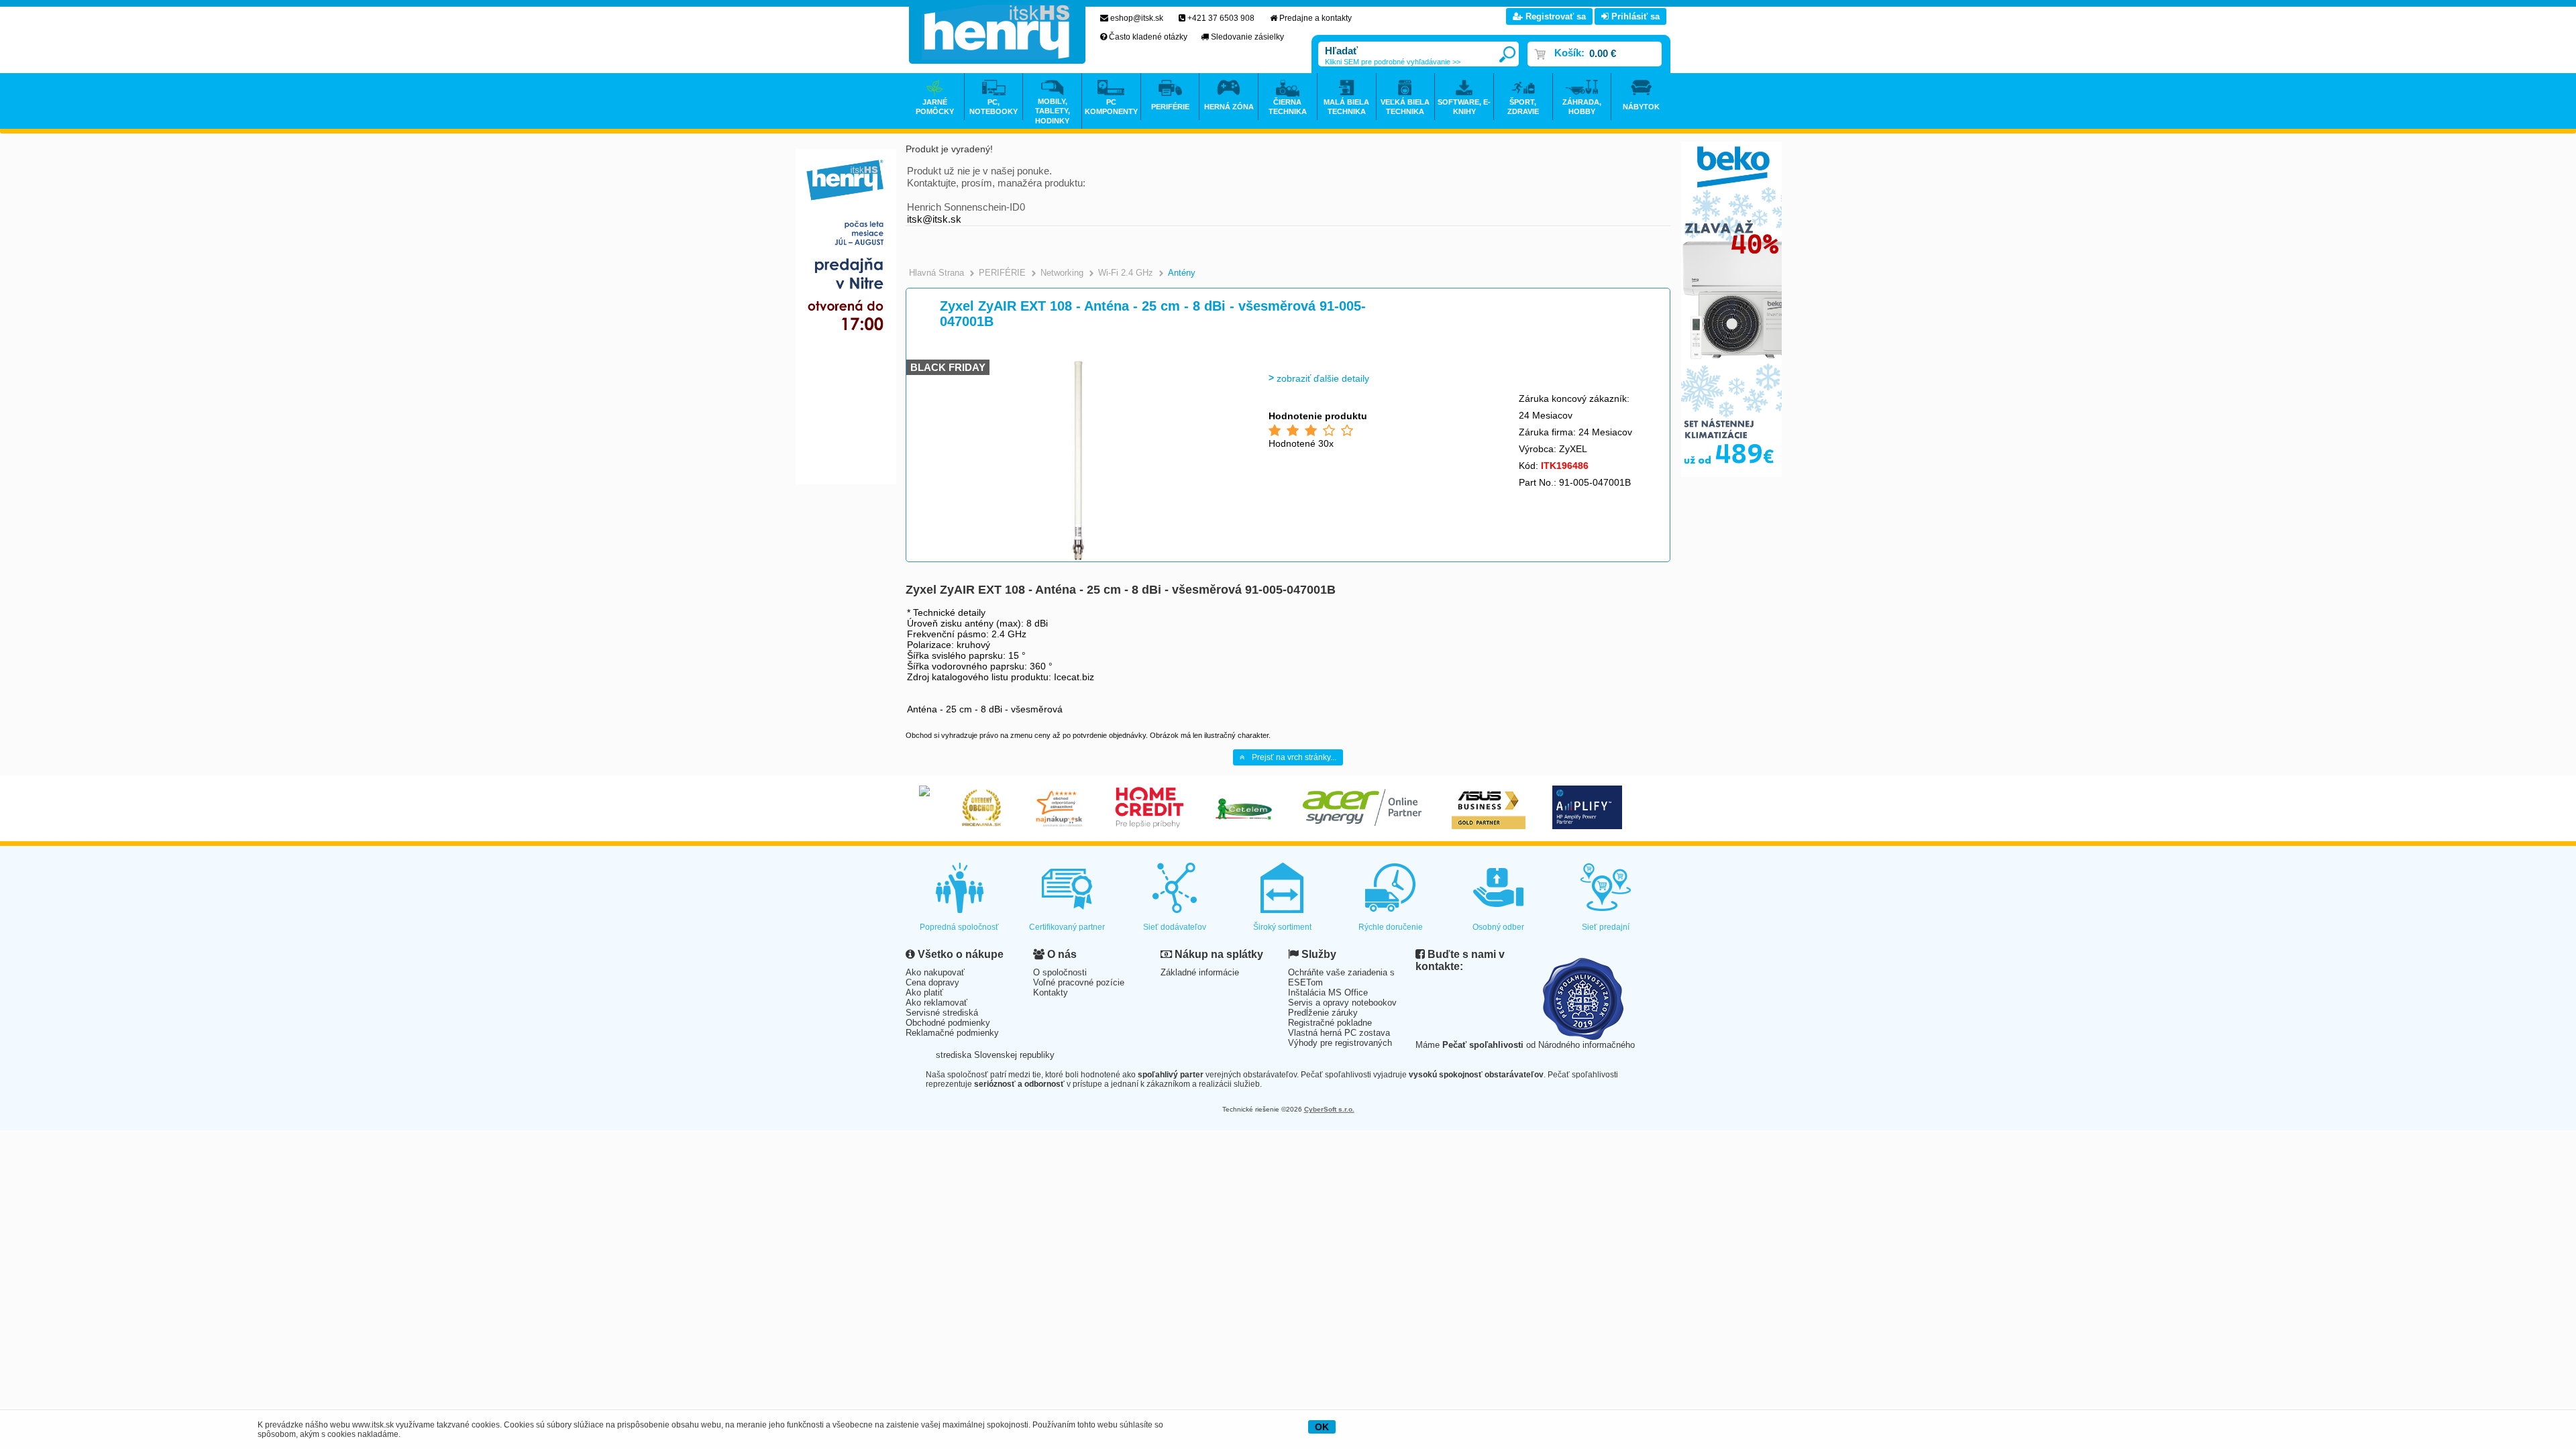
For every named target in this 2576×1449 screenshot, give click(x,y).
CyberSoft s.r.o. (1329, 1109)
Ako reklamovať (936, 1003)
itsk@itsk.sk (934, 219)
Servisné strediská (942, 1013)
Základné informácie (1200, 972)
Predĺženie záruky (1323, 1013)
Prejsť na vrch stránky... (1294, 757)
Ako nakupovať (935, 972)
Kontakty (1051, 992)
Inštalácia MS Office (1328, 992)
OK (1322, 1427)
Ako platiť (924, 992)
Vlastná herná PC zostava (1339, 1033)
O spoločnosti (1060, 972)
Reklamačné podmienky (952, 1033)
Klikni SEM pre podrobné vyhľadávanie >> (1393, 62)
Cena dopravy (932, 982)
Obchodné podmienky (948, 1023)
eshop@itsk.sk (1137, 18)
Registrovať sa (1554, 16)
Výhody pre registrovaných (1340, 1043)
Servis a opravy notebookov (1342, 1003)
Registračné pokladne (1330, 1023)
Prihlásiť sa (1634, 16)
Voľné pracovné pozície (1079, 982)
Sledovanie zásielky (1247, 37)
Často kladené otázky (1148, 37)
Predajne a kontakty (1316, 18)
